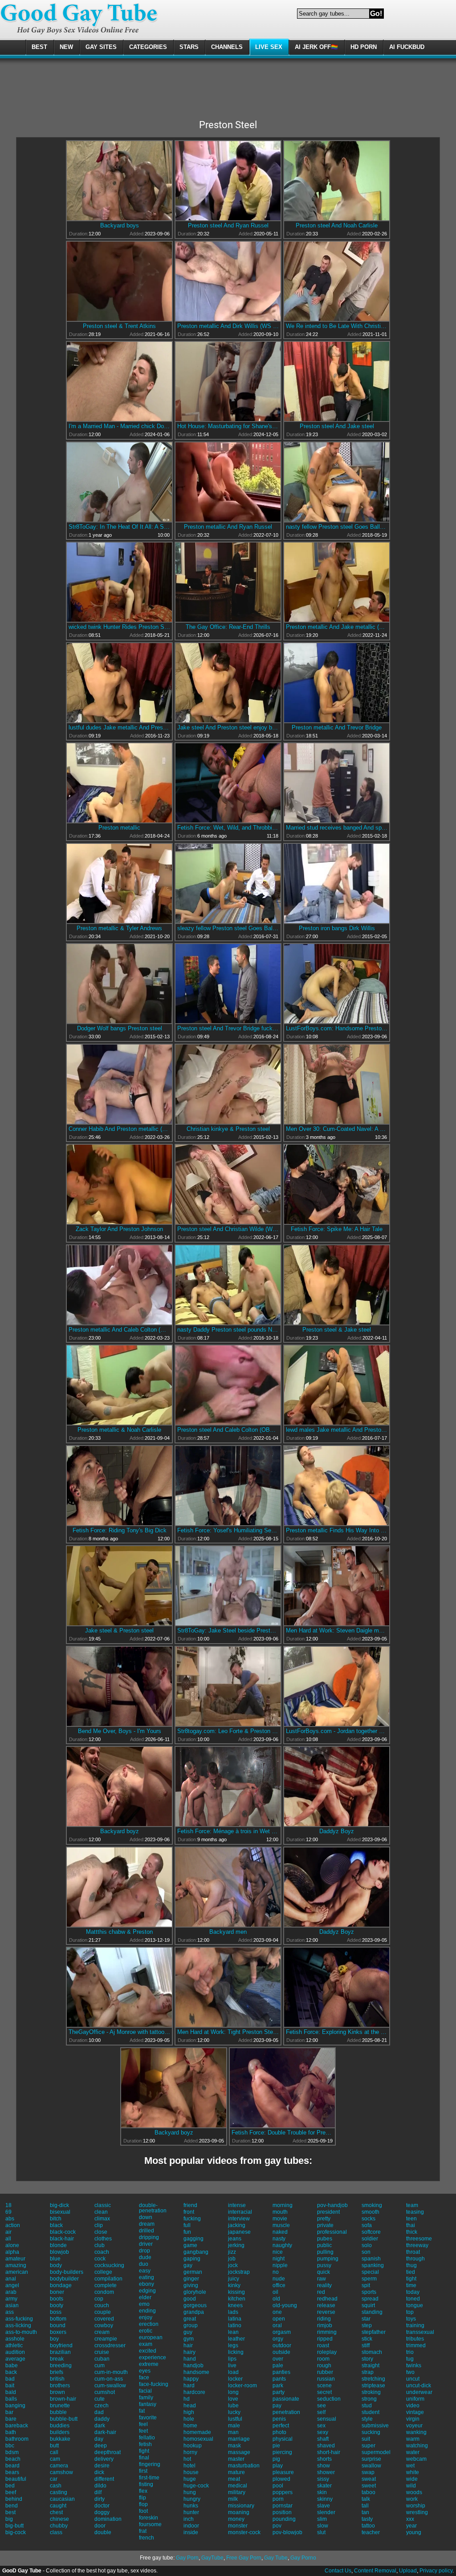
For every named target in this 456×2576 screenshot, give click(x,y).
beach (13, 2459)
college (103, 2272)
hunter (191, 2512)
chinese (59, 2519)
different (104, 2479)
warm (413, 2439)
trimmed (416, 2345)
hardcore (194, 2392)
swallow (371, 2466)
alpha (12, 2252)
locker (235, 2379)
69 (8, 2212)
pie (276, 2446)
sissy (323, 2479)
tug (410, 2359)
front (189, 2212)
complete (106, 2285)
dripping (149, 2237)
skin (322, 2492)
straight (370, 2365)
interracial (240, 2212)
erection (149, 2324)
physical (283, 2439)
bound (58, 2325)
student (370, 2412)
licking (236, 2352)
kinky (234, 2285)
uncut (413, 2379)
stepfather (374, 2332)
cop (99, 2299)
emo (144, 2304)
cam (55, 2459)
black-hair (62, 2239)
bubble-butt (64, 2419)
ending (147, 2311)
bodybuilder (64, 2279)
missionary (241, 2506)
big (9, 2519)
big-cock (16, 2532)
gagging (193, 2239)
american (17, 2272)
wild (411, 2486)
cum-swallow (110, 2386)
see (322, 2406)
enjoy (146, 2317)
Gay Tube (276, 2558)
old (276, 2299)
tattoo (368, 2526)
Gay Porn (187, 2558)
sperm (369, 2279)
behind (14, 2499)
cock (100, 2259)
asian (12, 2305)
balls (11, 2399)
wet (410, 2466)
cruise (102, 2352)
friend (190, 2205)
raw (322, 2279)
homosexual (198, 2439)
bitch (56, 2219)
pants (279, 2379)
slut (321, 2532)
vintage (415, 2412)
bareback (17, 2426)
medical (238, 2486)
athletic (14, 2345)
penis (279, 2419)
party (279, 2392)
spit (366, 2285)
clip (99, 2225)
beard (12, 2466)
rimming (327, 2332)
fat (142, 2411)
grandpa (194, 2312)
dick (99, 2472)
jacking (237, 2225)
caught (58, 2506)
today (413, 2292)
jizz (232, 2252)
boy (54, 2339)
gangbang (196, 2252)
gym (189, 2339)
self (321, 2412)
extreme (149, 2364)
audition (15, 2352)
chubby (59, 2526)
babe (12, 2365)
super (368, 2446)
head (190, 2406)
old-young (285, 2305)
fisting (146, 2484)
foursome (150, 2524)
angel (12, 2285)
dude (145, 2257)
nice (278, 2252)
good (190, 2299)
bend (12, 2506)
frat (143, 2531)
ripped (325, 2339)
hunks (191, 2506)
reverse (326, 2312)
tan (365, 2512)
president (328, 2212)
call (54, 2452)
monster (238, 2526)
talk (366, 2499)
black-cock (63, 2232)
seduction (329, 2399)
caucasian (62, 2499)
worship (416, 2506)
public (324, 2245)
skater (324, 2486)
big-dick (59, 2205)
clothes (103, 2239)
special (370, 2272)
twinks (414, 2365)
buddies (60, 2426)
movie (280, 2219)
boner (57, 2292)
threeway (417, 2245)
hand (190, 2359)
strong (369, 2399)
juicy (234, 2279)
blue (55, 2259)
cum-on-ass (109, 2379)
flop (143, 2504)
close (101, 2232)
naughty (282, 2245)
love (233, 2399)
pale (278, 2365)
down (146, 2217)
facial (145, 2391)
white (413, 2472)
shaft (323, 2439)
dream (147, 2224)
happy (191, 2379)
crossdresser (110, 2345)
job (232, 2259)
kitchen (237, 2299)
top (410, 2312)
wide (412, 2479)
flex (143, 2491)
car (54, 2479)
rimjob (325, 2325)
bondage (61, 2285)
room (323, 2359)
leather (236, 2339)
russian (326, 2379)
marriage (239, 2439)
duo (144, 2264)
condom (104, 2292)
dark (100, 2426)
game (190, 2245)
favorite (148, 2418)
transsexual (420, 2332)
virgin (413, 2419)
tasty (367, 2519)
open (279, 2319)
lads (233, 2312)
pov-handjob (332, 2205)
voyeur (414, 2426)
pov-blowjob (287, 2532)
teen (411, 2219)
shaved (326, 2446)
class (56, 2532)
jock (233, 2265)
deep (101, 2446)
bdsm (12, 2452)
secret (324, 2392)
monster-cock (244, 2532)
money (236, 2519)
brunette (60, 2406)
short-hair (329, 2452)
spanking (373, 2265)
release (326, 2305)
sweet (369, 2486)
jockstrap (239, 2272)
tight (411, 2279)
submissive (375, 2426)
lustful (235, 2419)
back (11, 2372)
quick (324, 2272)
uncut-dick (419, 2386)
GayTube (212, 2558)
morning (283, 2205)
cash (56, 2486)
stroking (371, 2392)
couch (102, 2305)
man (233, 2432)
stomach (372, 2352)
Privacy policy (436, 2571)
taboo (368, 2492)
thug (411, 2265)
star (366, 2319)
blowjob (59, 2252)
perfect (281, 2426)
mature (236, 2472)
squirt (368, 2305)
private (325, 2225)
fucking (192, 2219)
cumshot (105, 2392)
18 (8, 2205)
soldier (370, 2239)
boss (56, 2312)
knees (235, 2305)
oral (277, 2325)
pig (276, 2459)
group (191, 2325)
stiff (366, 2345)
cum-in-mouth (111, 2372)
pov (277, 2526)
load (233, 2372)
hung (190, 2492)
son (366, 2252)
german (193, 2272)
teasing (415, 2212)
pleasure (283, 2472)
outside (281, 2352)
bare (11, 2419)
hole (189, 2419)
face (144, 2378)
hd (187, 2399)
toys (411, 2319)
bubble (58, 2412)
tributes (415, 2339)
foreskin (149, 2518)
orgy (278, 2339)
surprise (371, 2459)
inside (191, 2532)
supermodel (376, 2452)
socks (368, 2219)
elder (145, 2297)
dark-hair (105, 2432)
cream (102, 2332)
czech (102, 2406)
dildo (100, 2486)
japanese (239, 2232)
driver (146, 2244)
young (414, 2532)
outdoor (282, 2345)
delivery (104, 2459)
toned (413, 2299)
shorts (324, 2459)
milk (233, 2499)
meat (234, 2479)
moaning (239, 2512)
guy (188, 2332)
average (15, 2359)
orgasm (282, 2332)
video (413, 2406)
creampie (106, 2339)
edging (147, 2291)
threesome (419, 2239)
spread (370, 2299)
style (367, 2419)
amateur (15, 2259)
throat (413, 2252)
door (100, 2526)
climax (102, 2219)
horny (190, 2452)
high (189, 2412)
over (278, 2359)
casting (59, 2492)
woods (414, 2492)
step (367, 2325)
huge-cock (196, 2486)
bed (10, 2486)
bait (10, 2386)
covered (104, 2319)
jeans (235, 2239)
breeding (61, 2365)
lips (232, 2359)
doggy (102, 2512)
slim (322, 2519)
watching (417, 2446)
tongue (415, 2305)
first (143, 2471)
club (100, 2245)
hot (187, 2459)
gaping (192, 2259)
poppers (283, 2492)
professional (332, 2232)
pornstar (283, 2506)
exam (146, 2344)
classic (103, 2205)
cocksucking (109, 2265)
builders (60, 2432)
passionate (286, 2399)
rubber (325, 2372)
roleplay (327, 2352)
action (13, 2225)
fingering (150, 2464)
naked (280, 2232)
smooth (370, 2212)
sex (321, 2426)
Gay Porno (303, 2558)
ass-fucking (19, 2319)
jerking (236, 2245)
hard (189, 2386)
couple (103, 2312)
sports (369, 2292)
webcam (416, 2459)
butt (54, 2446)
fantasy (148, 2404)
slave (324, 2506)
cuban (102, 2359)
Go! (376, 14)
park (278, 2386)
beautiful (16, 2479)
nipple (280, 2265)
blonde (58, 2245)
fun (187, 2232)
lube (233, 2406)
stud (367, 2406)
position (282, 2512)
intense (237, 2205)
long (233, 2392)
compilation (108, 2279)
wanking (416, 2432)
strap (368, 2372)
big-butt (14, 2526)
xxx (410, 2519)
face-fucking (154, 2384)
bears (12, 2472)
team (412, 2205)
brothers (60, 2386)
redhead (327, 2299)
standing (372, 2312)
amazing (16, 2265)
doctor (102, 2506)
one (277, 2312)
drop (145, 2251)
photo (279, 2432)
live (232, 2365)
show (324, 2466)
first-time (149, 2478)
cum (100, 2365)
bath (11, 2432)
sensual (327, 2419)
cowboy (104, 2325)
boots (57, 2299)
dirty (100, 2499)
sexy (323, 2432)
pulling (325, 2252)
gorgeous (195, 2305)
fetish (145, 2444)
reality (324, 2285)
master (236, 2459)
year (411, 2526)
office (279, 2285)
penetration (286, 2412)
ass (10, 2312)
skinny (325, 2499)
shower (326, 2472)
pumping (328, 2259)
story (367, 2359)
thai (411, 2225)
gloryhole (195, 2292)
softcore (371, 2232)
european (151, 2337)
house (191, 2472)
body (56, 2265)
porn (278, 2499)
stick (367, 2339)
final (144, 2458)
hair (188, 2345)
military (237, 2492)
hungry (192, 2499)
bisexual (60, 2212)
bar (9, 2412)
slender (326, 2512)
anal (11, 2279)
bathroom (17, 2439)
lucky (234, 2412)
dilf (98, 2492)
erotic (146, 2331)
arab (11, 2292)
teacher (371, 2532)
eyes (145, 2371)
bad (10, 2379)
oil (275, 2292)
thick (412, 2232)
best (10, 2512)
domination (108, 2519)
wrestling (417, 2512)
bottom (58, 2319)
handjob (193, 2365)
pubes (325, 2239)
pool (278, 2486)
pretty (324, 2219)
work (412, 2499)
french (147, 2538)
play (278, 2466)
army (11, 2299)
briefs (57, 2372)
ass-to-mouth (21, 2332)
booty (57, 2305)
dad (99, 2412)
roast (323, 2345)
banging (15, 2406)
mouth (280, 2212)
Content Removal (375, 2571)
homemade (197, 2432)
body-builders (67, 2272)
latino (235, 2325)
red (321, 2292)
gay (188, 2265)
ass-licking (18, 2325)
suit (366, 2439)
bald (11, 2392)
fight (144, 2451)
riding (324, 2319)
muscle (281, 2225)
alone (12, 2245)
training (415, 2325)
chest (56, 2512)
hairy (189, 2352)
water (413, 2452)
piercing (282, 2452)
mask (234, 2446)
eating (147, 2277)
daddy (102, 2419)
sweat (369, 2479)
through (415, 2259)
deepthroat (108, 2452)
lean (233, 2332)
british (57, 2379)
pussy (324, 2265)
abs (10, 2219)
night (279, 2259)
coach (102, 2252)
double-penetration (153, 2208)
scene (324, 2386)
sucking (371, 2432)
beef (11, 2492)
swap (368, 2472)
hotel (189, 2466)
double (103, 2532)
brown (57, 2392)
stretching (373, 2379)
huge (190, 2479)
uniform (415, 2399)
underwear (419, 2392)
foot (143, 2511)
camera (59, 2466)
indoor (191, 2526)
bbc (10, 2446)
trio (410, 2352)
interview (239, 2219)
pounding (284, 2519)
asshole (15, 2339)
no (276, 2272)
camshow (61, 2472)
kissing (236, 2292)
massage (239, 2452)
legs (233, 2345)
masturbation (244, 2466)
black (56, 2225)
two (410, 2372)
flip (142, 2498)
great (190, 2319)
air (8, 2232)
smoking (372, 2205)
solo (367, 2245)
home (190, 2426)
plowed (281, 2479)
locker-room (242, 2386)
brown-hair (63, 2399)
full (187, 2225)
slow (323, 2526)
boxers (58, 2332)
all (8, 2239)
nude (279, 2279)
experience (153, 2357)
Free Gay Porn (244, 2558)
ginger (191, 2279)
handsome (196, 2372)
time (411, 2285)
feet (143, 2431)
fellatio (147, 2438)
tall (365, 2506)
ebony (147, 2284)
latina (235, 2319)
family (146, 2398)
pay (277, 2406)
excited (148, 2351)
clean (101, 2212)
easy (145, 2271)
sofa (367, 2225)
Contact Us (338, 2571)
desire (102, 2466)
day (99, 2439)
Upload (408, 2571)
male (234, 2426)
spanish (371, 2259)
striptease (373, 2386)
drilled (147, 2231)
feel (143, 2424)
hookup (193, 2446)
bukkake (60, 2439)
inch (189, 2519)
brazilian (60, 2352)
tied (411, 2272)
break (57, 2359)
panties (281, 2372)
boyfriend (61, 2345)
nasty (279, 2239)
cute (100, 2399)
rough (324, 2365)
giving (191, 2285)
